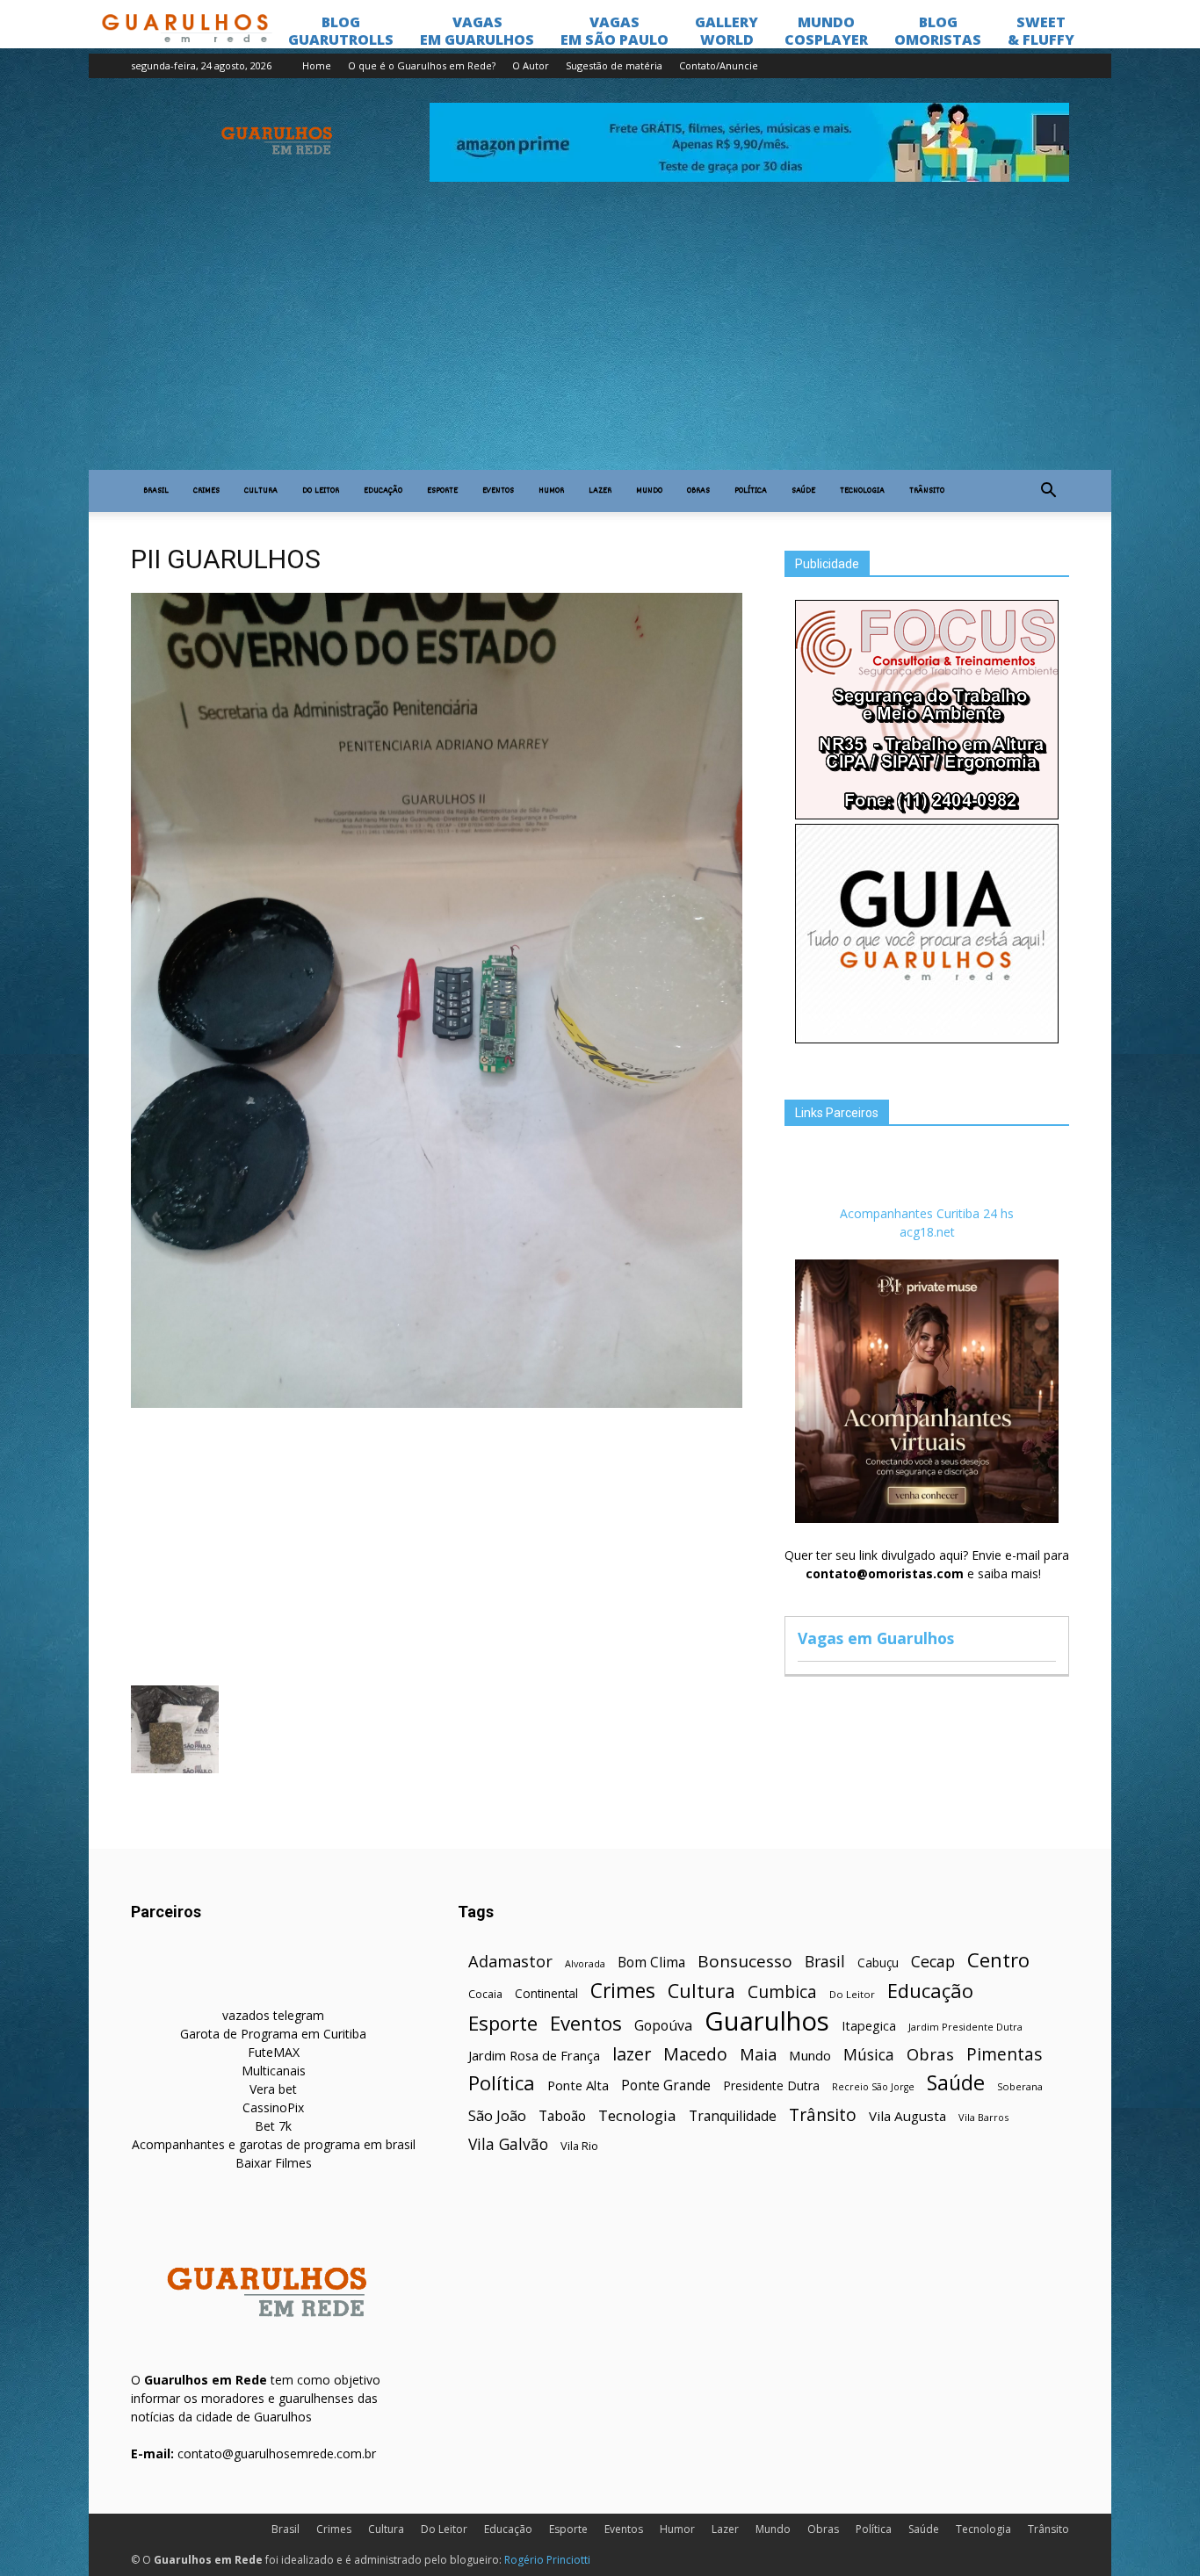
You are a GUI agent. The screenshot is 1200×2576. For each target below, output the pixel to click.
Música (869, 2055)
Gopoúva (663, 2026)
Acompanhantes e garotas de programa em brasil (274, 2144)
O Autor (531, 65)
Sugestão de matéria (614, 65)
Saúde (803, 491)
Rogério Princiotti (547, 2560)
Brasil (156, 491)
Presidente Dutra (771, 2085)
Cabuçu (878, 1963)
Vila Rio (579, 2146)
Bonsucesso (745, 1962)
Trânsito (927, 491)
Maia (758, 2054)
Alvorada (585, 1963)
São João (497, 2115)
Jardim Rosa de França (534, 2055)
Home (317, 65)
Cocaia (485, 1994)
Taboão (562, 2116)
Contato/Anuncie (719, 65)
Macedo (695, 2054)
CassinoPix (273, 2107)
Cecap (933, 1962)
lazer (632, 2054)
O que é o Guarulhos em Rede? (422, 65)
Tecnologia (862, 491)
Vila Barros (983, 2117)
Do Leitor (321, 491)
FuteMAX (274, 2052)
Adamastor (510, 1962)
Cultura (261, 491)
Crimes (206, 491)
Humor (551, 491)
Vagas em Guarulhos (876, 1638)
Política (751, 491)
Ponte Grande (666, 2085)
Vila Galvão (508, 2144)
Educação (383, 491)
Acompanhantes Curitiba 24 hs (927, 1213)
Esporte (442, 491)
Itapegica (869, 2026)
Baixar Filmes (274, 2163)
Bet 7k (273, 2126)
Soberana (1020, 2086)
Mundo (649, 491)
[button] (1048, 491)
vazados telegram (273, 2015)
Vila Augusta (907, 2116)
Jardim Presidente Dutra (965, 2027)
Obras (698, 491)
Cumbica (782, 1992)
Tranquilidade (733, 2116)
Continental (546, 1993)
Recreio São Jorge (873, 2087)
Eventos (498, 491)
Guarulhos (767, 2021)
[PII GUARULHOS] (437, 1403)
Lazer (600, 491)
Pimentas (1005, 2054)
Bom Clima (651, 1963)
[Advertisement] (600, 338)
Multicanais (274, 2071)
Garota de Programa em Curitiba (273, 2034)
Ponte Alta (578, 2085)
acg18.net (927, 1232)
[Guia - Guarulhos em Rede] (927, 1039)
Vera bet (273, 2089)
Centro (998, 1960)
